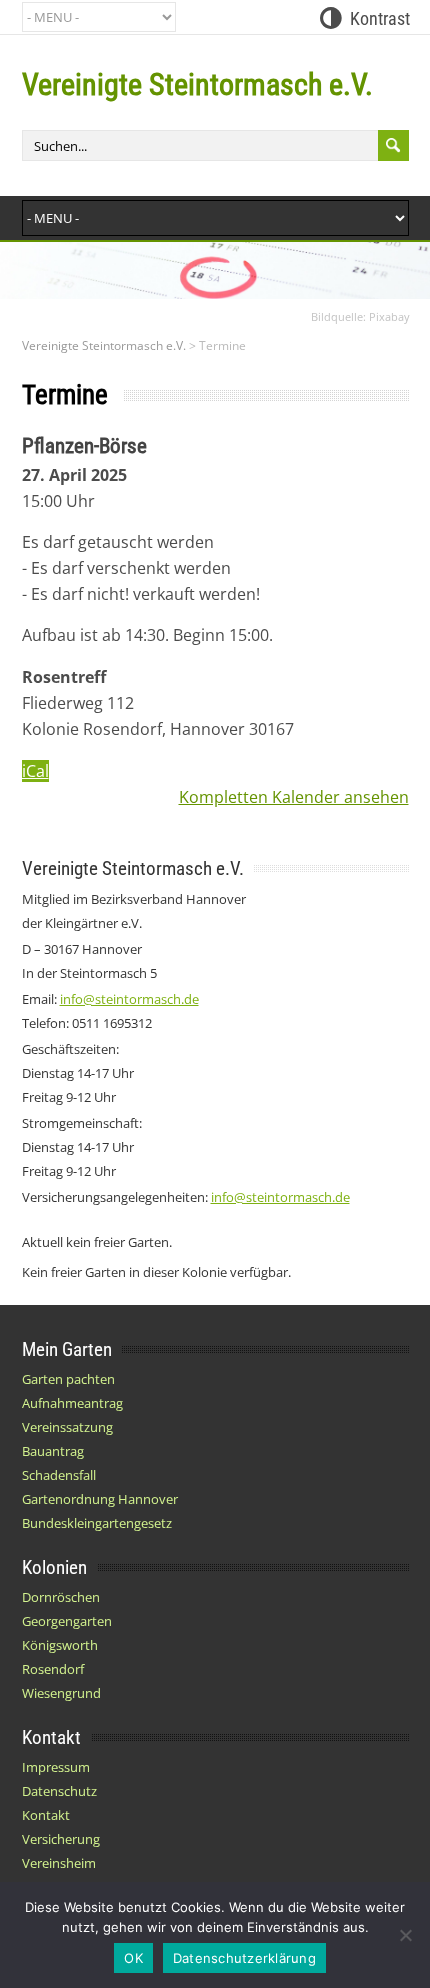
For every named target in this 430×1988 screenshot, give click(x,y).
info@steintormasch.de (129, 999)
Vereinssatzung (67, 1427)
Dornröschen (61, 1597)
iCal (35, 771)
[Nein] (405, 1935)
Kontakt (46, 1815)
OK (133, 1958)
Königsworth (60, 1645)
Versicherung (61, 1839)
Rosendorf (53, 1669)
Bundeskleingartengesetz (97, 1523)
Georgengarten (67, 1621)
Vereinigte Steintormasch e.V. (197, 84)
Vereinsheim (59, 1863)
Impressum (56, 1767)
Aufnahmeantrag (72, 1403)
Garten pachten (68, 1379)
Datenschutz (59, 1791)
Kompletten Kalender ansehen (294, 797)
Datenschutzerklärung (244, 1958)
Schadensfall (59, 1475)
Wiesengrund (61, 1693)
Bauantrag (53, 1451)
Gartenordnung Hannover (100, 1499)
